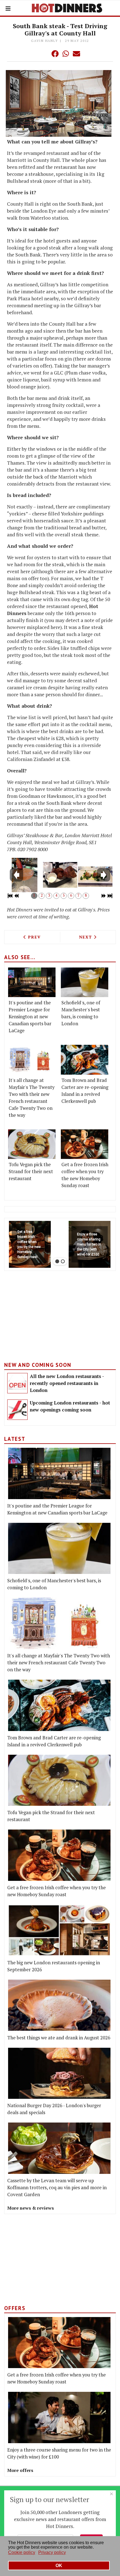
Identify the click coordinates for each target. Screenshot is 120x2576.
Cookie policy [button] (22, 2552)
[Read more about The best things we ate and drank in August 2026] (59, 2005)
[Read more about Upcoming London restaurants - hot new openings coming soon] (17, 1410)
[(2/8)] (60, 875)
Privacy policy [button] (52, 2552)
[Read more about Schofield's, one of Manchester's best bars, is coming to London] (85, 982)
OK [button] (59, 2566)
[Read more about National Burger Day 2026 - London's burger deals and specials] (59, 2073)
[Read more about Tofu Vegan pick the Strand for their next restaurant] (32, 1144)
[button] (44, 54)
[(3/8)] (95, 877)
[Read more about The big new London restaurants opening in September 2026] (59, 1930)
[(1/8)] (25, 875)
